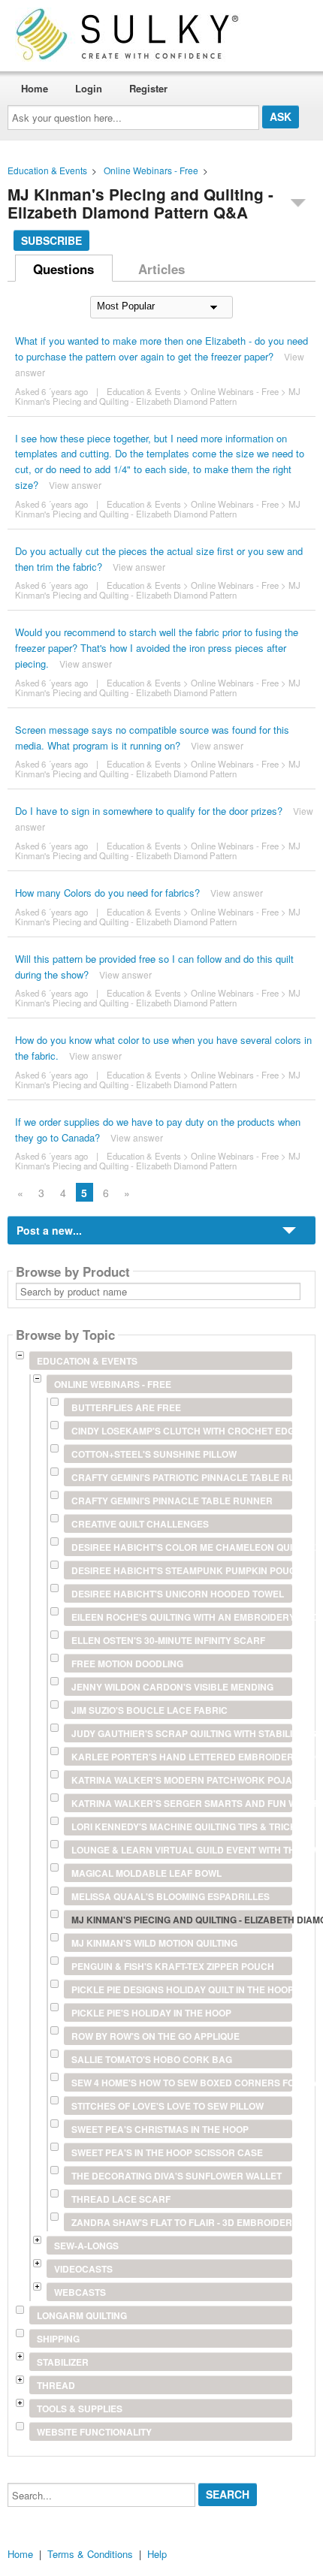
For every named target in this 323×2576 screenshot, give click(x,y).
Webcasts (80, 2292)
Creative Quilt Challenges (140, 1524)
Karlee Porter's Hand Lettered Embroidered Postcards (182, 1757)
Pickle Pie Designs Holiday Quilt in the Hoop (182, 1989)
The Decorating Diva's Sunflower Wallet (177, 2176)
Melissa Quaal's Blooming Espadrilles (171, 1896)
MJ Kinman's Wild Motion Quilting (154, 1943)
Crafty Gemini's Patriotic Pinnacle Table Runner (182, 1477)
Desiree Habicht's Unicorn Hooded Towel (178, 1594)
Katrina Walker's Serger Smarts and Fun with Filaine (182, 1803)
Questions (63, 269)
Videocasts (83, 2269)
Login (89, 88)
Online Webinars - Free (151, 170)
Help (157, 2554)
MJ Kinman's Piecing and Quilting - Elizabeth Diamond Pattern (158, 396)
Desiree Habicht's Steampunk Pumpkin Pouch (182, 1570)
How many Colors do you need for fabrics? (107, 893)
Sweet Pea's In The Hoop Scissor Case (167, 2152)
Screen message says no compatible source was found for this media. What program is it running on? (152, 738)
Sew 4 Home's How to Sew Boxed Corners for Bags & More (182, 2083)
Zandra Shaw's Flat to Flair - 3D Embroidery (182, 2222)
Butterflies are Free (126, 1407)
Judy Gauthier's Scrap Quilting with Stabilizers (182, 1733)
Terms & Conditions (90, 2554)
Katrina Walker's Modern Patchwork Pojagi (182, 1780)
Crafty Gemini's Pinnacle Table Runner (172, 1501)
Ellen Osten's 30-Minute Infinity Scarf (168, 1640)
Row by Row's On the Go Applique (155, 2036)
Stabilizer (63, 2362)
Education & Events (47, 170)
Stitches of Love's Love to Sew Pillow (168, 2106)
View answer (75, 485)
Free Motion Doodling (127, 1664)
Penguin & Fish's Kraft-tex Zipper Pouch (173, 1966)
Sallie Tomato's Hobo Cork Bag (152, 2059)
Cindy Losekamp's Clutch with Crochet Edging (182, 1431)
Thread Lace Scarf (121, 2199)
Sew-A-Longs (86, 2246)
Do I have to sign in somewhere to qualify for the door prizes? (149, 811)
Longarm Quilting (82, 2315)
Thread (56, 2385)
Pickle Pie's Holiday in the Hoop (151, 2013)
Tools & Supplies (80, 2409)
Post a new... (49, 1230)
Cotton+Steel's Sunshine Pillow (154, 1454)
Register (148, 88)
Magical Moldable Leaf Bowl (146, 1873)
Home (35, 88)
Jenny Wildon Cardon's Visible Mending (172, 1687)
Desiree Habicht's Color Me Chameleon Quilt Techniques (182, 1547)
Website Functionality (94, 2432)
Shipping (58, 2339)
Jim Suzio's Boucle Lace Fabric (149, 1710)
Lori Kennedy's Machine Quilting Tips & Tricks (182, 1826)
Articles (161, 269)
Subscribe (51, 240)
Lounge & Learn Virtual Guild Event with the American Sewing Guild (182, 1850)
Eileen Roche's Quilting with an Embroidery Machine (182, 1617)
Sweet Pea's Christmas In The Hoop (160, 2129)
